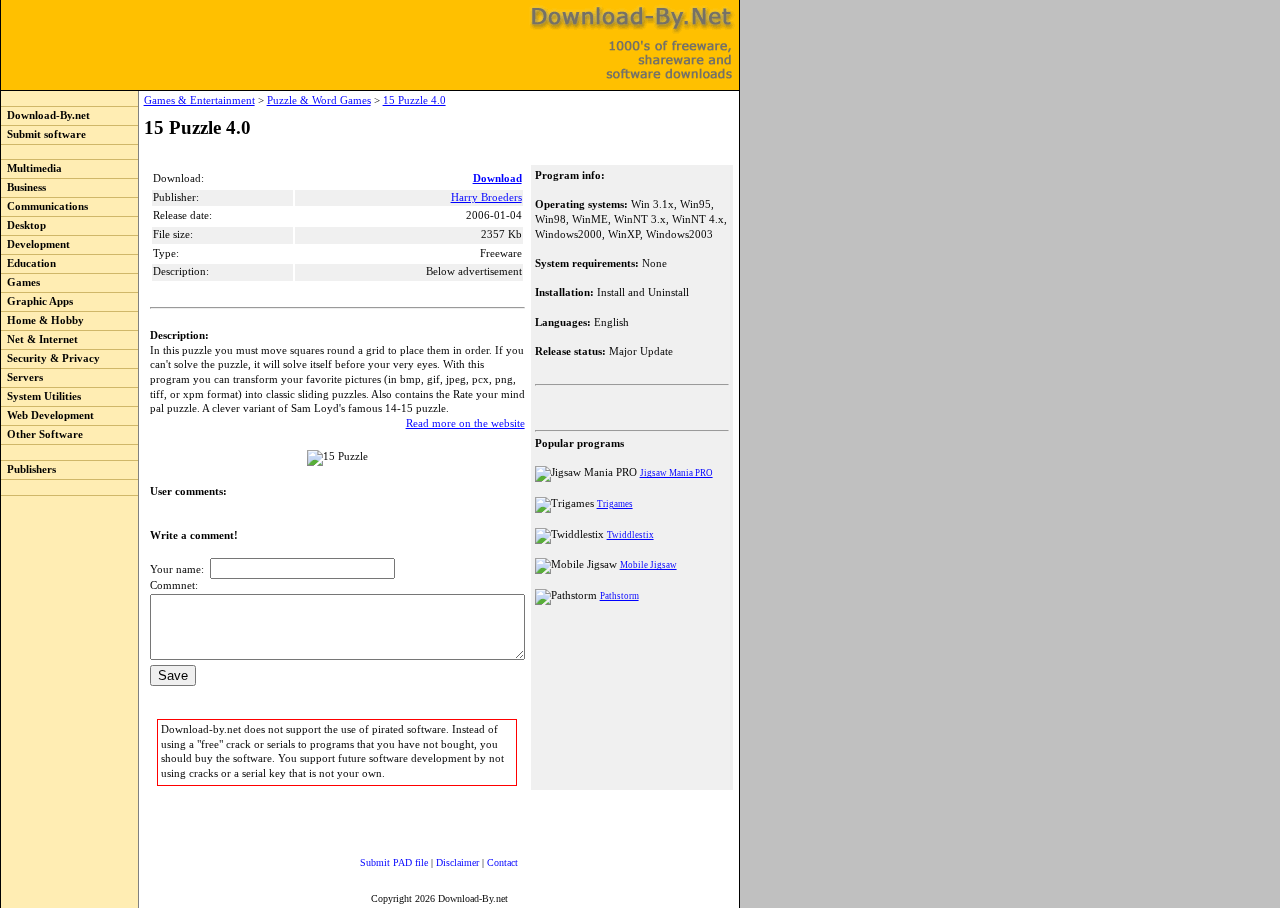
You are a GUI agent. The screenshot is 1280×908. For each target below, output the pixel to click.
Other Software (42, 434)
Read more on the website (465, 423)
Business (23, 187)
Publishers (28, 469)
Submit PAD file (394, 862)
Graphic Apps (37, 301)
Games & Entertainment (199, 100)
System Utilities (41, 396)
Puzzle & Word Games (319, 100)
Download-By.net (45, 115)
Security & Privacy (50, 358)
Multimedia (31, 168)
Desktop (23, 225)
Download (497, 178)
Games (20, 282)
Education (28, 263)
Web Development (47, 415)
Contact (502, 862)
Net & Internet (39, 339)
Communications (44, 206)
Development (35, 244)
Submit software (43, 134)
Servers (22, 377)
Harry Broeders (486, 197)
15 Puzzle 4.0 (414, 100)
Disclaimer (457, 862)
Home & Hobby (42, 320)
